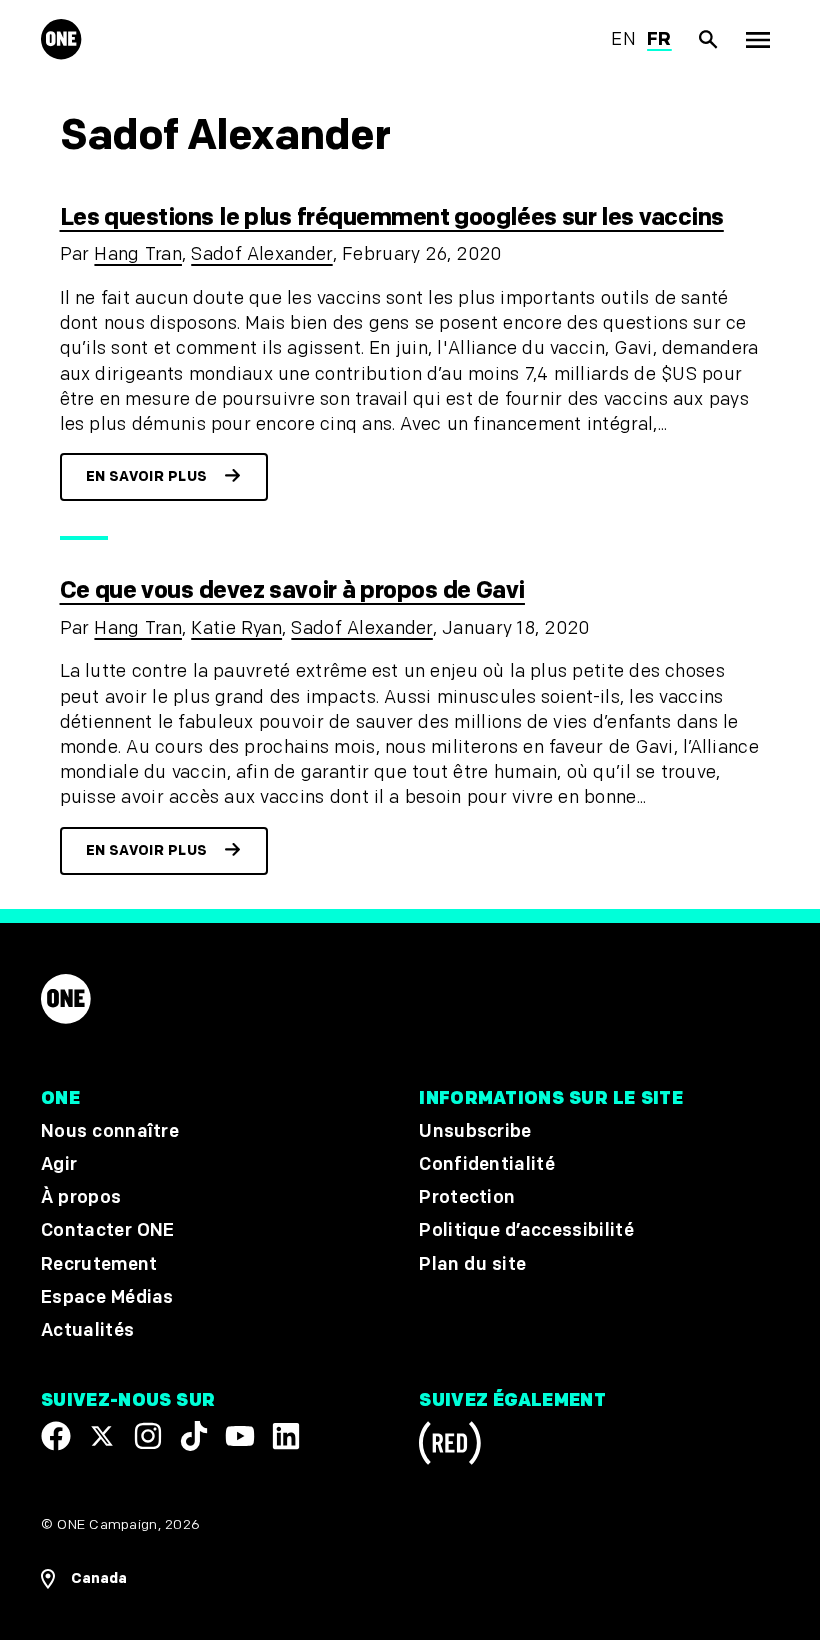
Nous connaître (110, 1131)
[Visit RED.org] (450, 1446)
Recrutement (99, 1264)
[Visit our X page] (102, 1436)
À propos (81, 1197)
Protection (467, 1197)
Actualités (87, 1330)
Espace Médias (107, 1297)
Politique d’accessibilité (526, 1231)
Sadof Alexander (261, 254)
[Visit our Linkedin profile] (286, 1436)
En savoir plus (147, 476)
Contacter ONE (108, 1231)
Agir (59, 1164)
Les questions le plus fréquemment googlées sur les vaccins (392, 217)
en (623, 39)
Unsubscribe (475, 1131)
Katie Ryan (236, 628)
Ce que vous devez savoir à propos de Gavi (292, 590)
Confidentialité (487, 1164)
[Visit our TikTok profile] (194, 1436)
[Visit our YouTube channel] (240, 1436)
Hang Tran (138, 254)
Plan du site (472, 1264)
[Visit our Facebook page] (56, 1436)
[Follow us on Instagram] (148, 1436)
